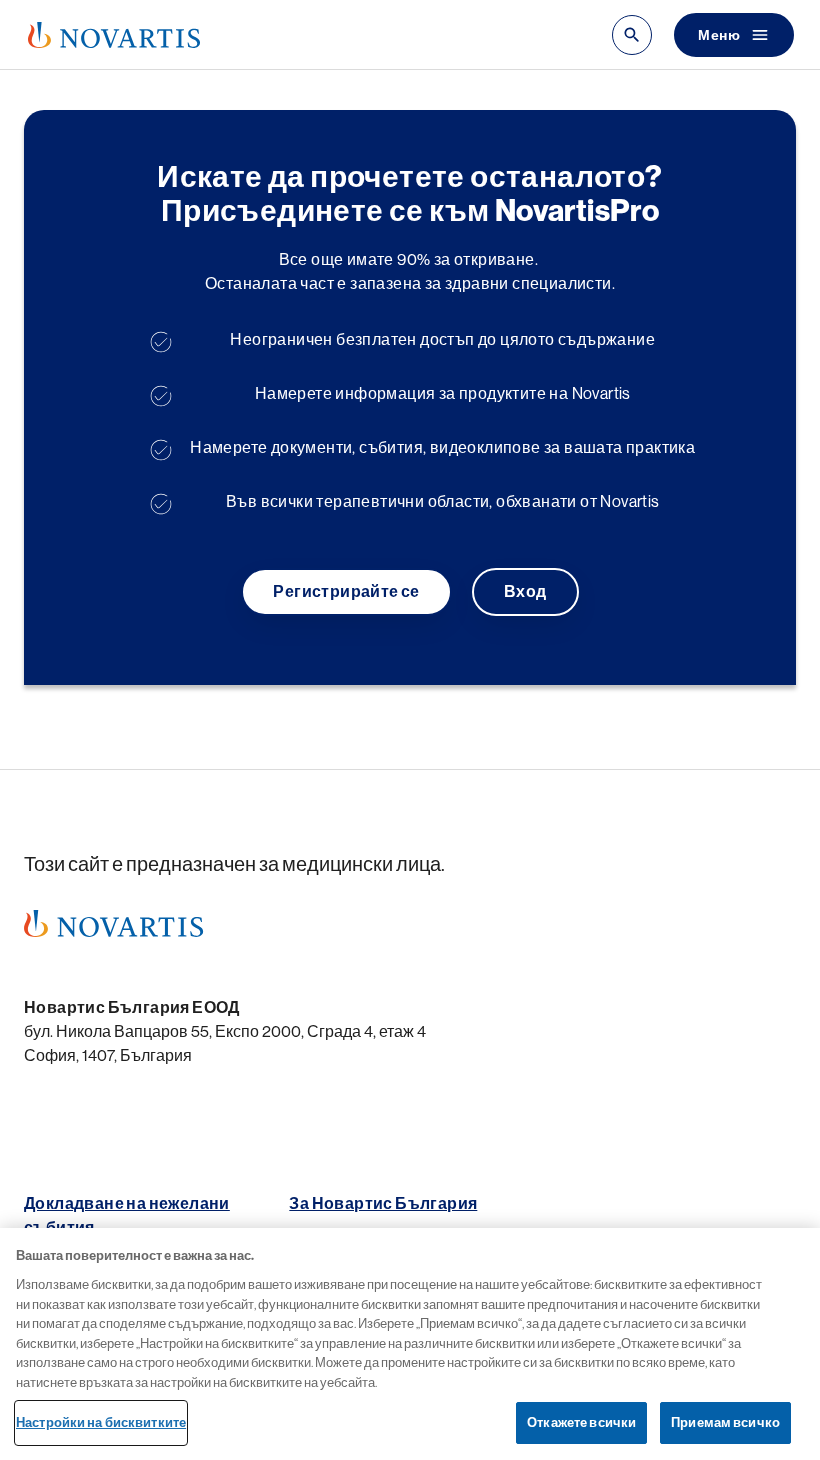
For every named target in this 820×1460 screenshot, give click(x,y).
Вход (525, 592)
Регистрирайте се (346, 592)
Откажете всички (581, 1422)
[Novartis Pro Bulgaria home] (114, 35)
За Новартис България (383, 1204)
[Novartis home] (114, 923)
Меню (719, 35)
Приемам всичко (725, 1422)
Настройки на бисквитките (101, 1422)
